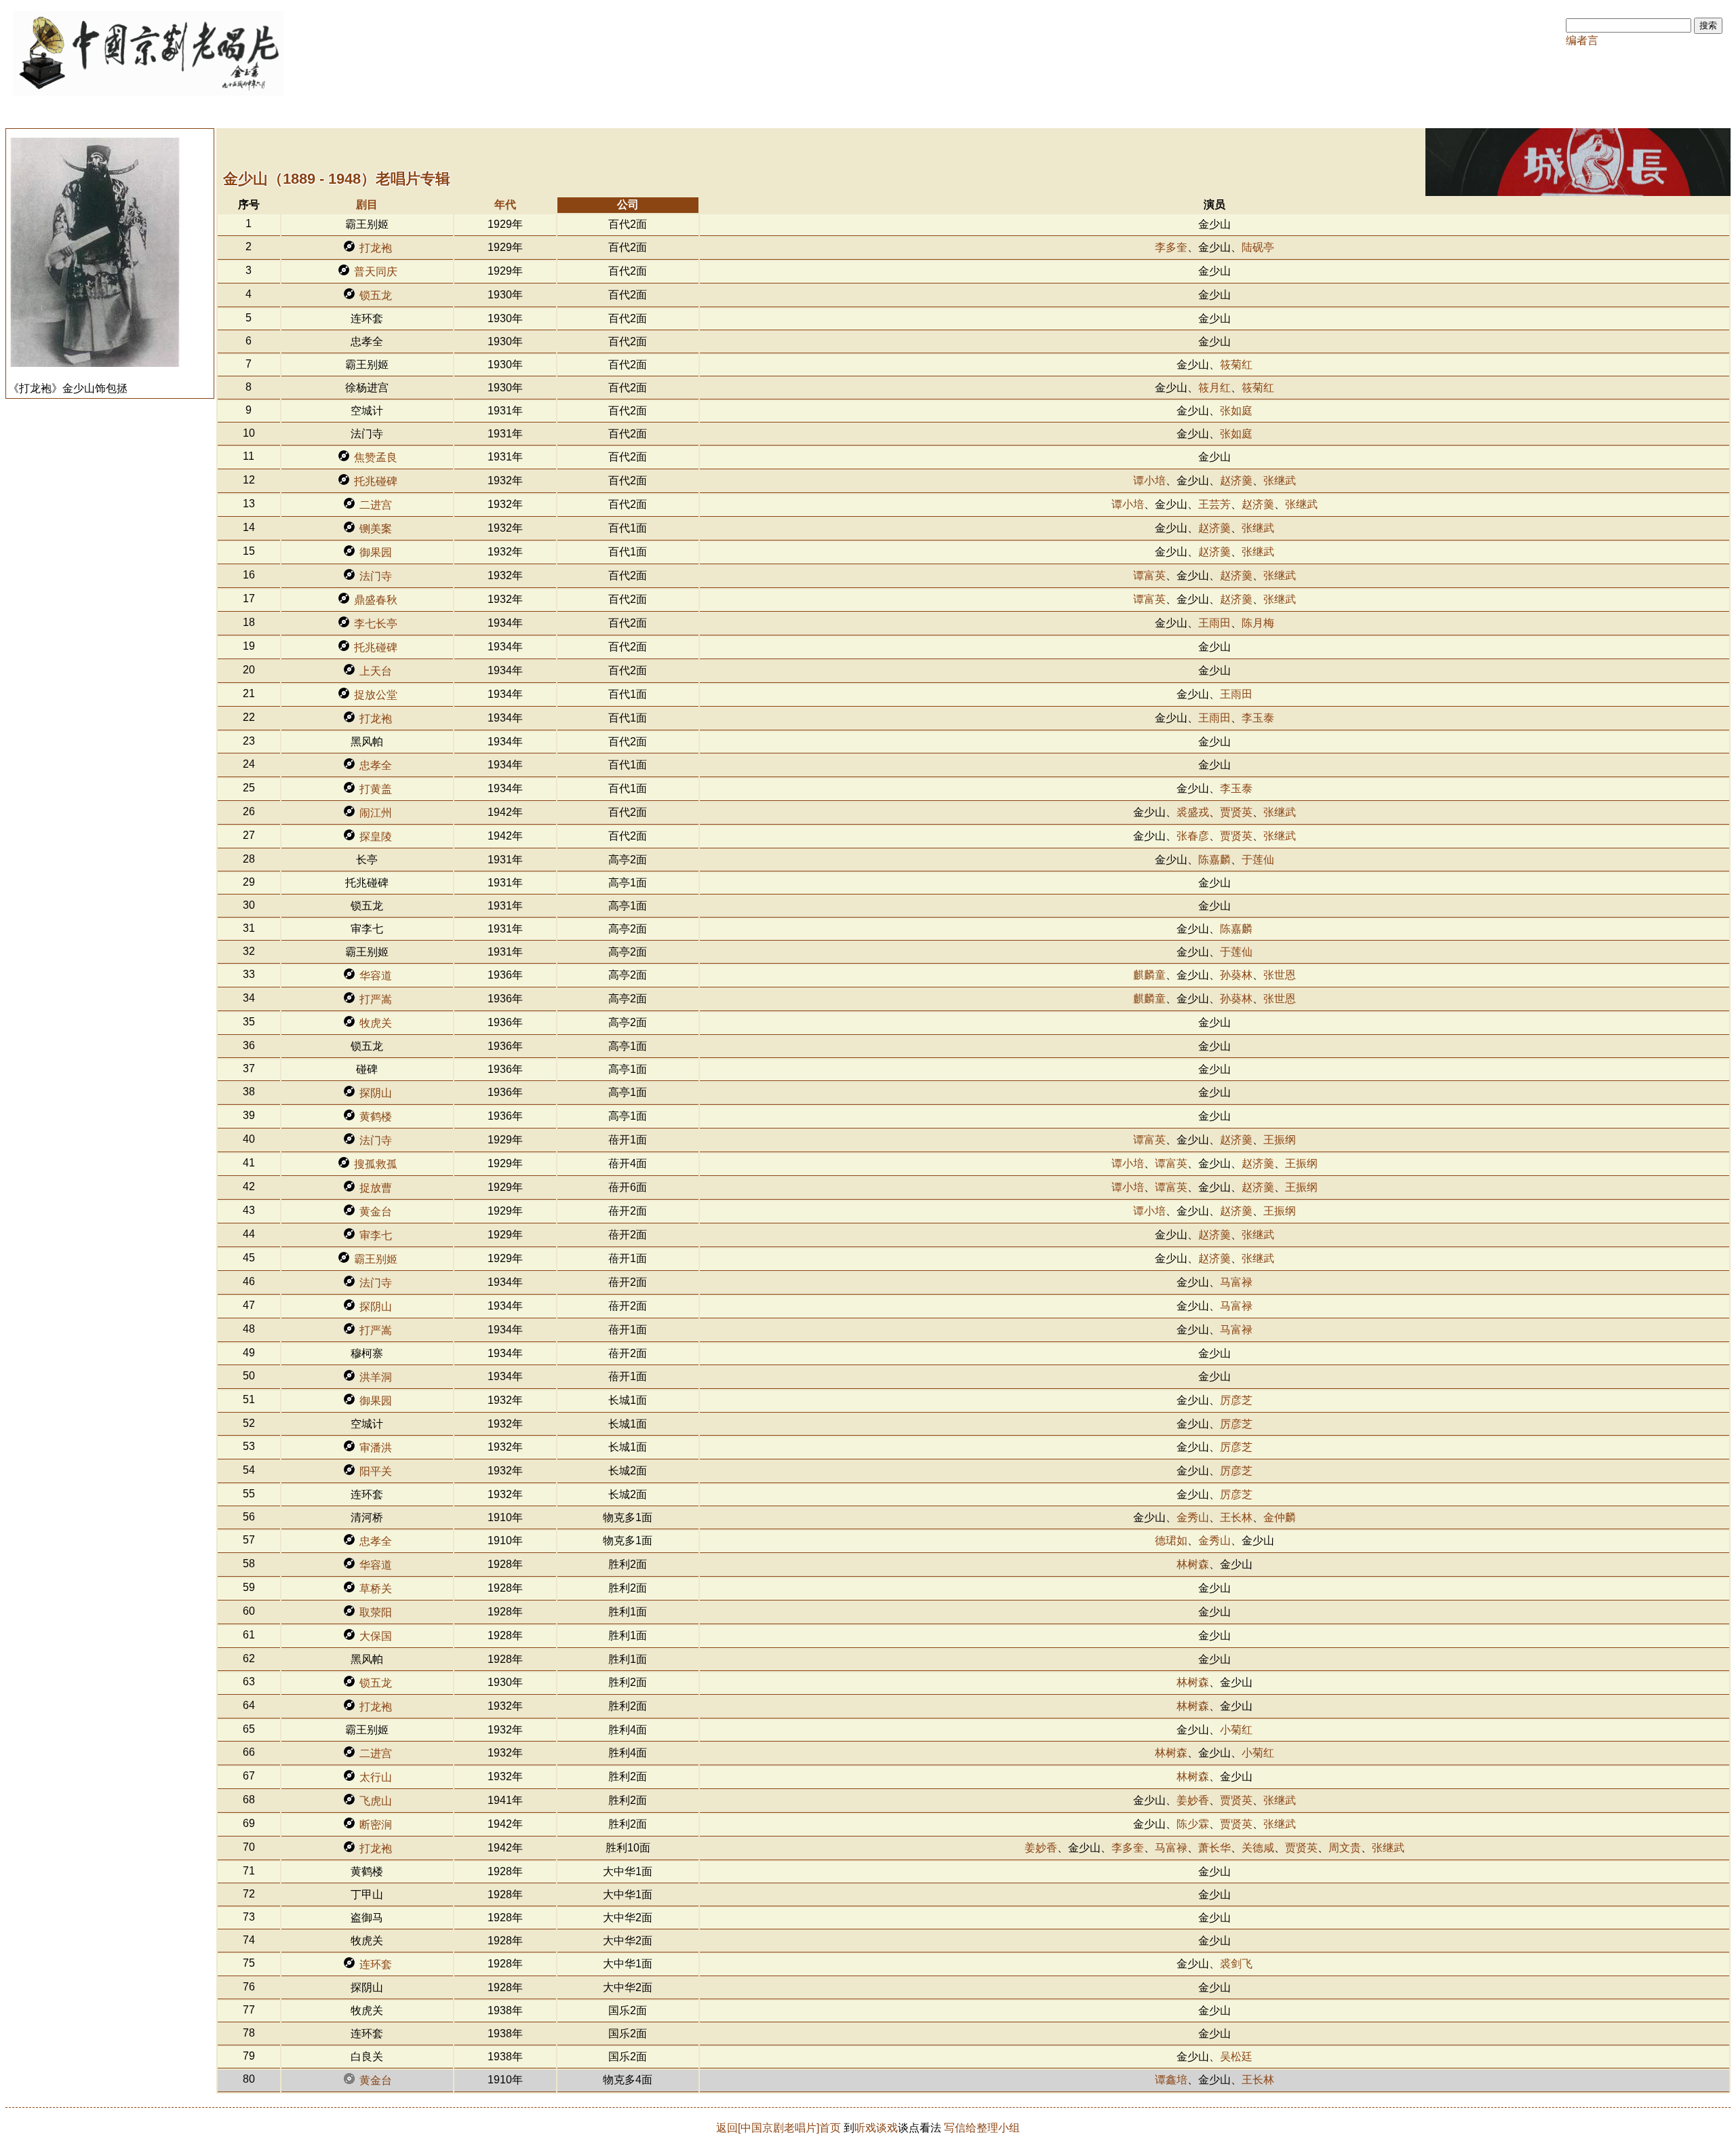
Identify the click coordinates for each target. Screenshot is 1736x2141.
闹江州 (376, 813)
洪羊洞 (376, 1377)
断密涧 (376, 1825)
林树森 (1193, 1564)
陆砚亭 (1258, 247)
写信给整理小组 (982, 2128)
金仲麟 (1280, 1517)
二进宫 (376, 505)
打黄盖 (376, 789)
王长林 (1236, 1517)
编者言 (1582, 40)
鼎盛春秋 (376, 600)
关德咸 (1258, 1848)
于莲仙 (1258, 860)
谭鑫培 (1171, 2080)
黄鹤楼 (376, 1117)
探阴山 (376, 1093)
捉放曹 (376, 1188)
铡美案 (376, 529)
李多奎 (1171, 247)
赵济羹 (1236, 480)
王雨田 (1215, 623)
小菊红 (1236, 1730)
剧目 (367, 204)
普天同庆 (376, 272)
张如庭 (1236, 411)
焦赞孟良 (376, 457)
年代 (505, 204)
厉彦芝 (1236, 1400)
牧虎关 (376, 1023)
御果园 (376, 552)
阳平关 (376, 1471)
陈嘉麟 (1215, 860)
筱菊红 (1236, 365)
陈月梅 (1258, 623)
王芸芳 (1215, 504)
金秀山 (1193, 1517)
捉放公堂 (376, 695)
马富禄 (1236, 1282)
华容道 (376, 976)
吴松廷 (1236, 2057)
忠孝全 (376, 765)
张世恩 (1280, 975)
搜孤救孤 (376, 1164)
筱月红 (1215, 388)
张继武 (1280, 480)
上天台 (376, 671)
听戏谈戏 (876, 2128)
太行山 (376, 1777)
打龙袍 (376, 248)
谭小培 (1149, 480)
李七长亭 (376, 624)
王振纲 (1280, 1140)
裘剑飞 (1236, 1964)
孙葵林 (1236, 975)
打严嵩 (376, 999)
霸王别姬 (376, 1259)
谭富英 (1149, 575)
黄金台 (376, 1212)
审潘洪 (376, 1448)
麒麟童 (1149, 975)
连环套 (376, 1964)
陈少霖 (1193, 1824)
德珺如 (1171, 1540)
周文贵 (1345, 1848)
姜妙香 (1193, 1800)
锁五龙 (376, 295)
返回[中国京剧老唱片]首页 (778, 2128)
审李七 (376, 1235)
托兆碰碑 (376, 481)
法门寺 (376, 576)
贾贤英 (1236, 812)
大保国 (376, 1636)
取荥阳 (376, 1612)
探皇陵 (376, 837)
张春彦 (1193, 836)
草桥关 (376, 1589)
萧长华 (1215, 1848)
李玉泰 (1258, 718)
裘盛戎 (1193, 812)
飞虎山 (376, 1801)
